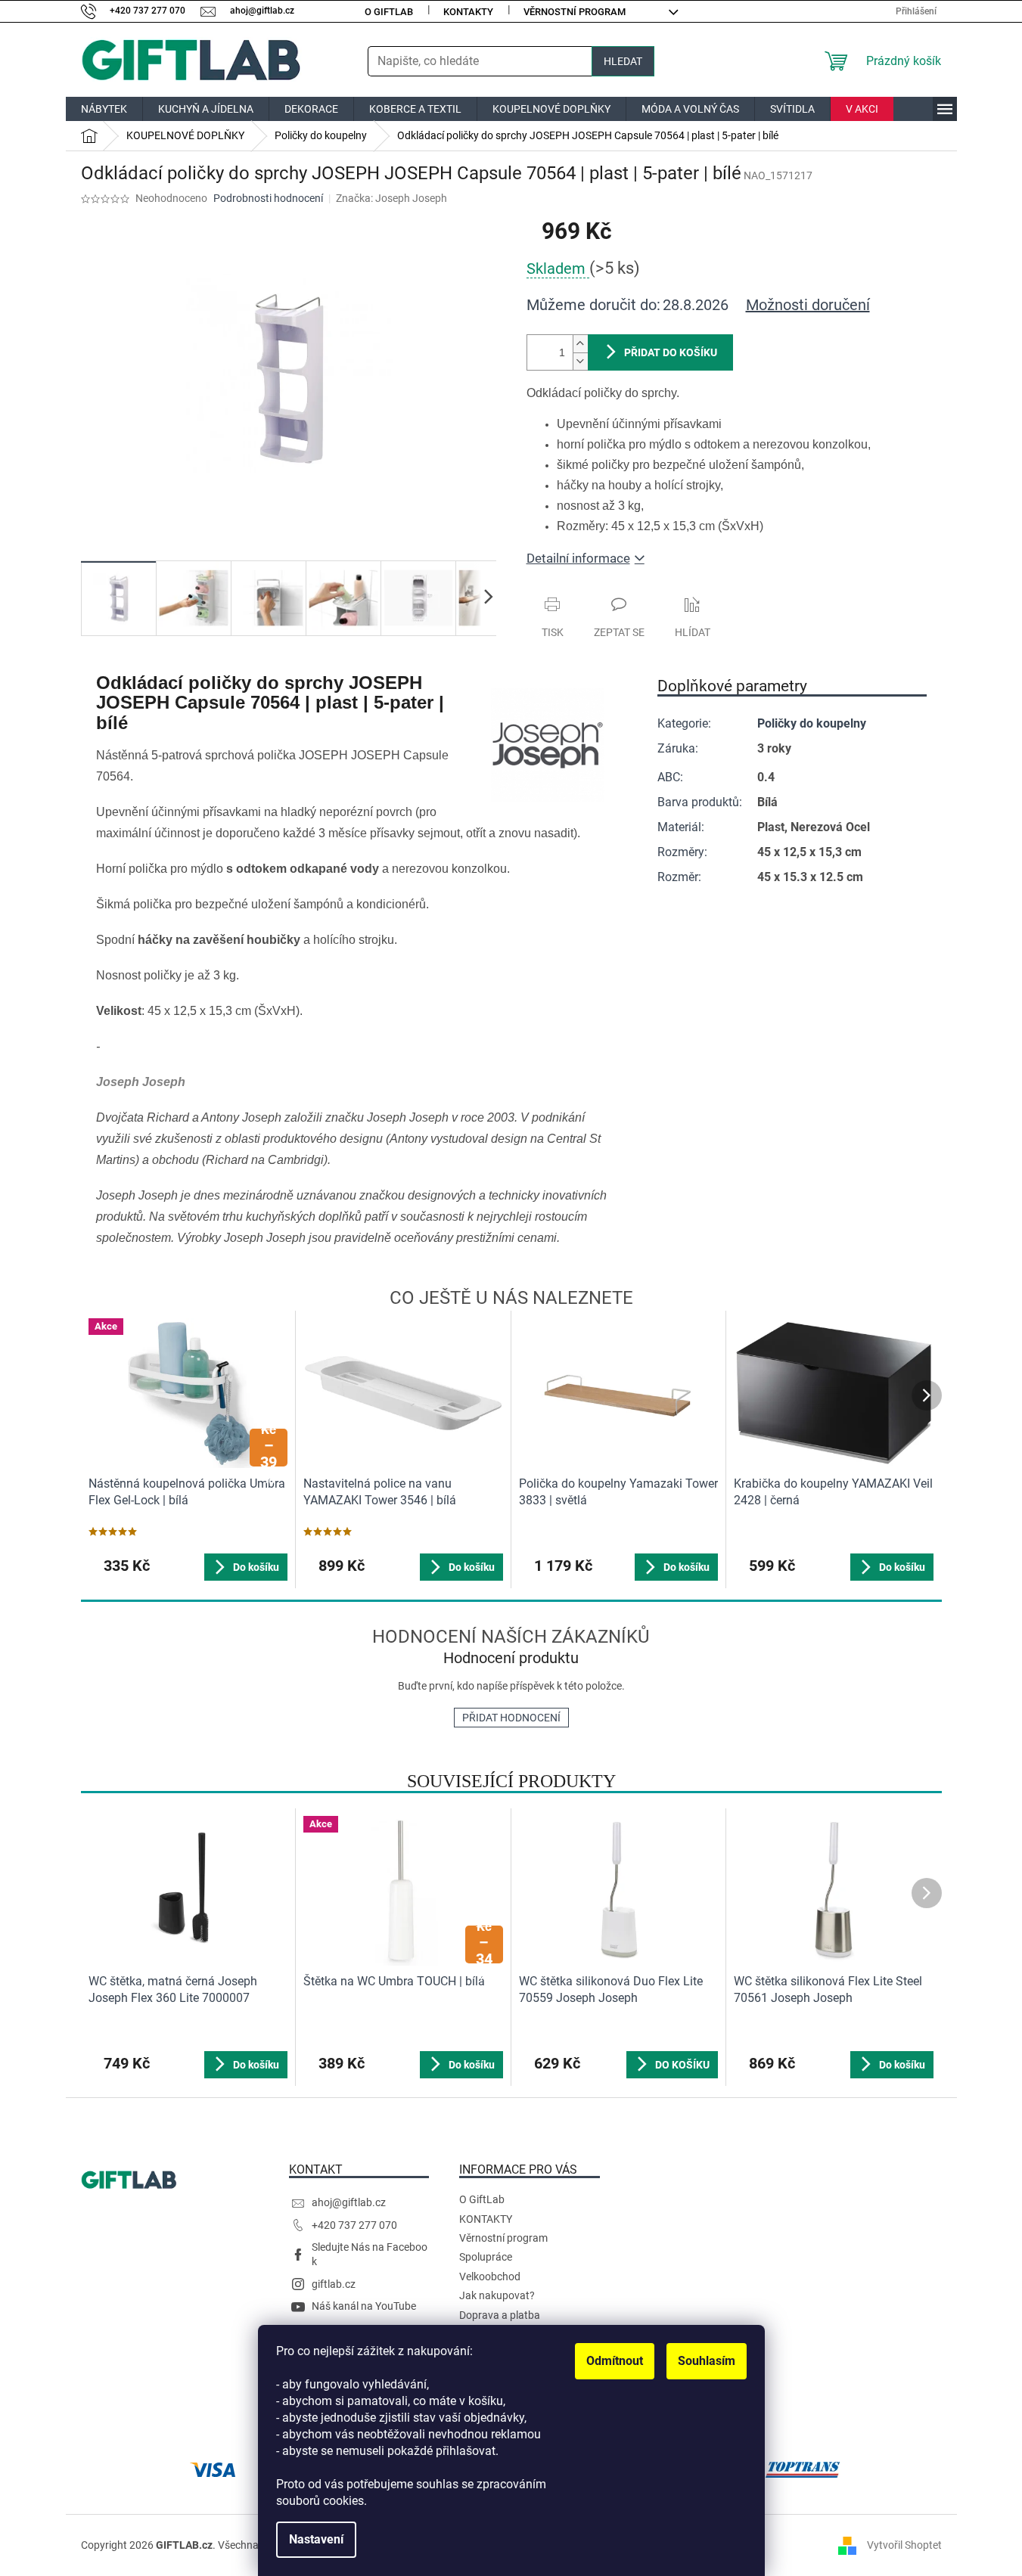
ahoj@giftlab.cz (349, 2202)
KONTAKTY (468, 12)
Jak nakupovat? (497, 2295)
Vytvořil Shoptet (904, 2545)
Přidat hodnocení (511, 1718)
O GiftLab (389, 12)
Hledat (623, 61)
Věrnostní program (575, 12)
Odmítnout (615, 2361)
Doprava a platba (500, 2315)
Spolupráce (486, 2257)
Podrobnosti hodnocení (268, 198)
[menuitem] (104, 109)
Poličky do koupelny (812, 723)
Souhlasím (707, 2361)
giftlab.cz (334, 2284)
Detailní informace (578, 558)
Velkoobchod (490, 2277)
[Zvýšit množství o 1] (580, 344)
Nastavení (316, 2539)
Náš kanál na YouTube (364, 2306)
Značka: (391, 198)
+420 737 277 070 (354, 2225)
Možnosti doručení (808, 305)
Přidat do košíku (671, 352)
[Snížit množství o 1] (580, 361)
